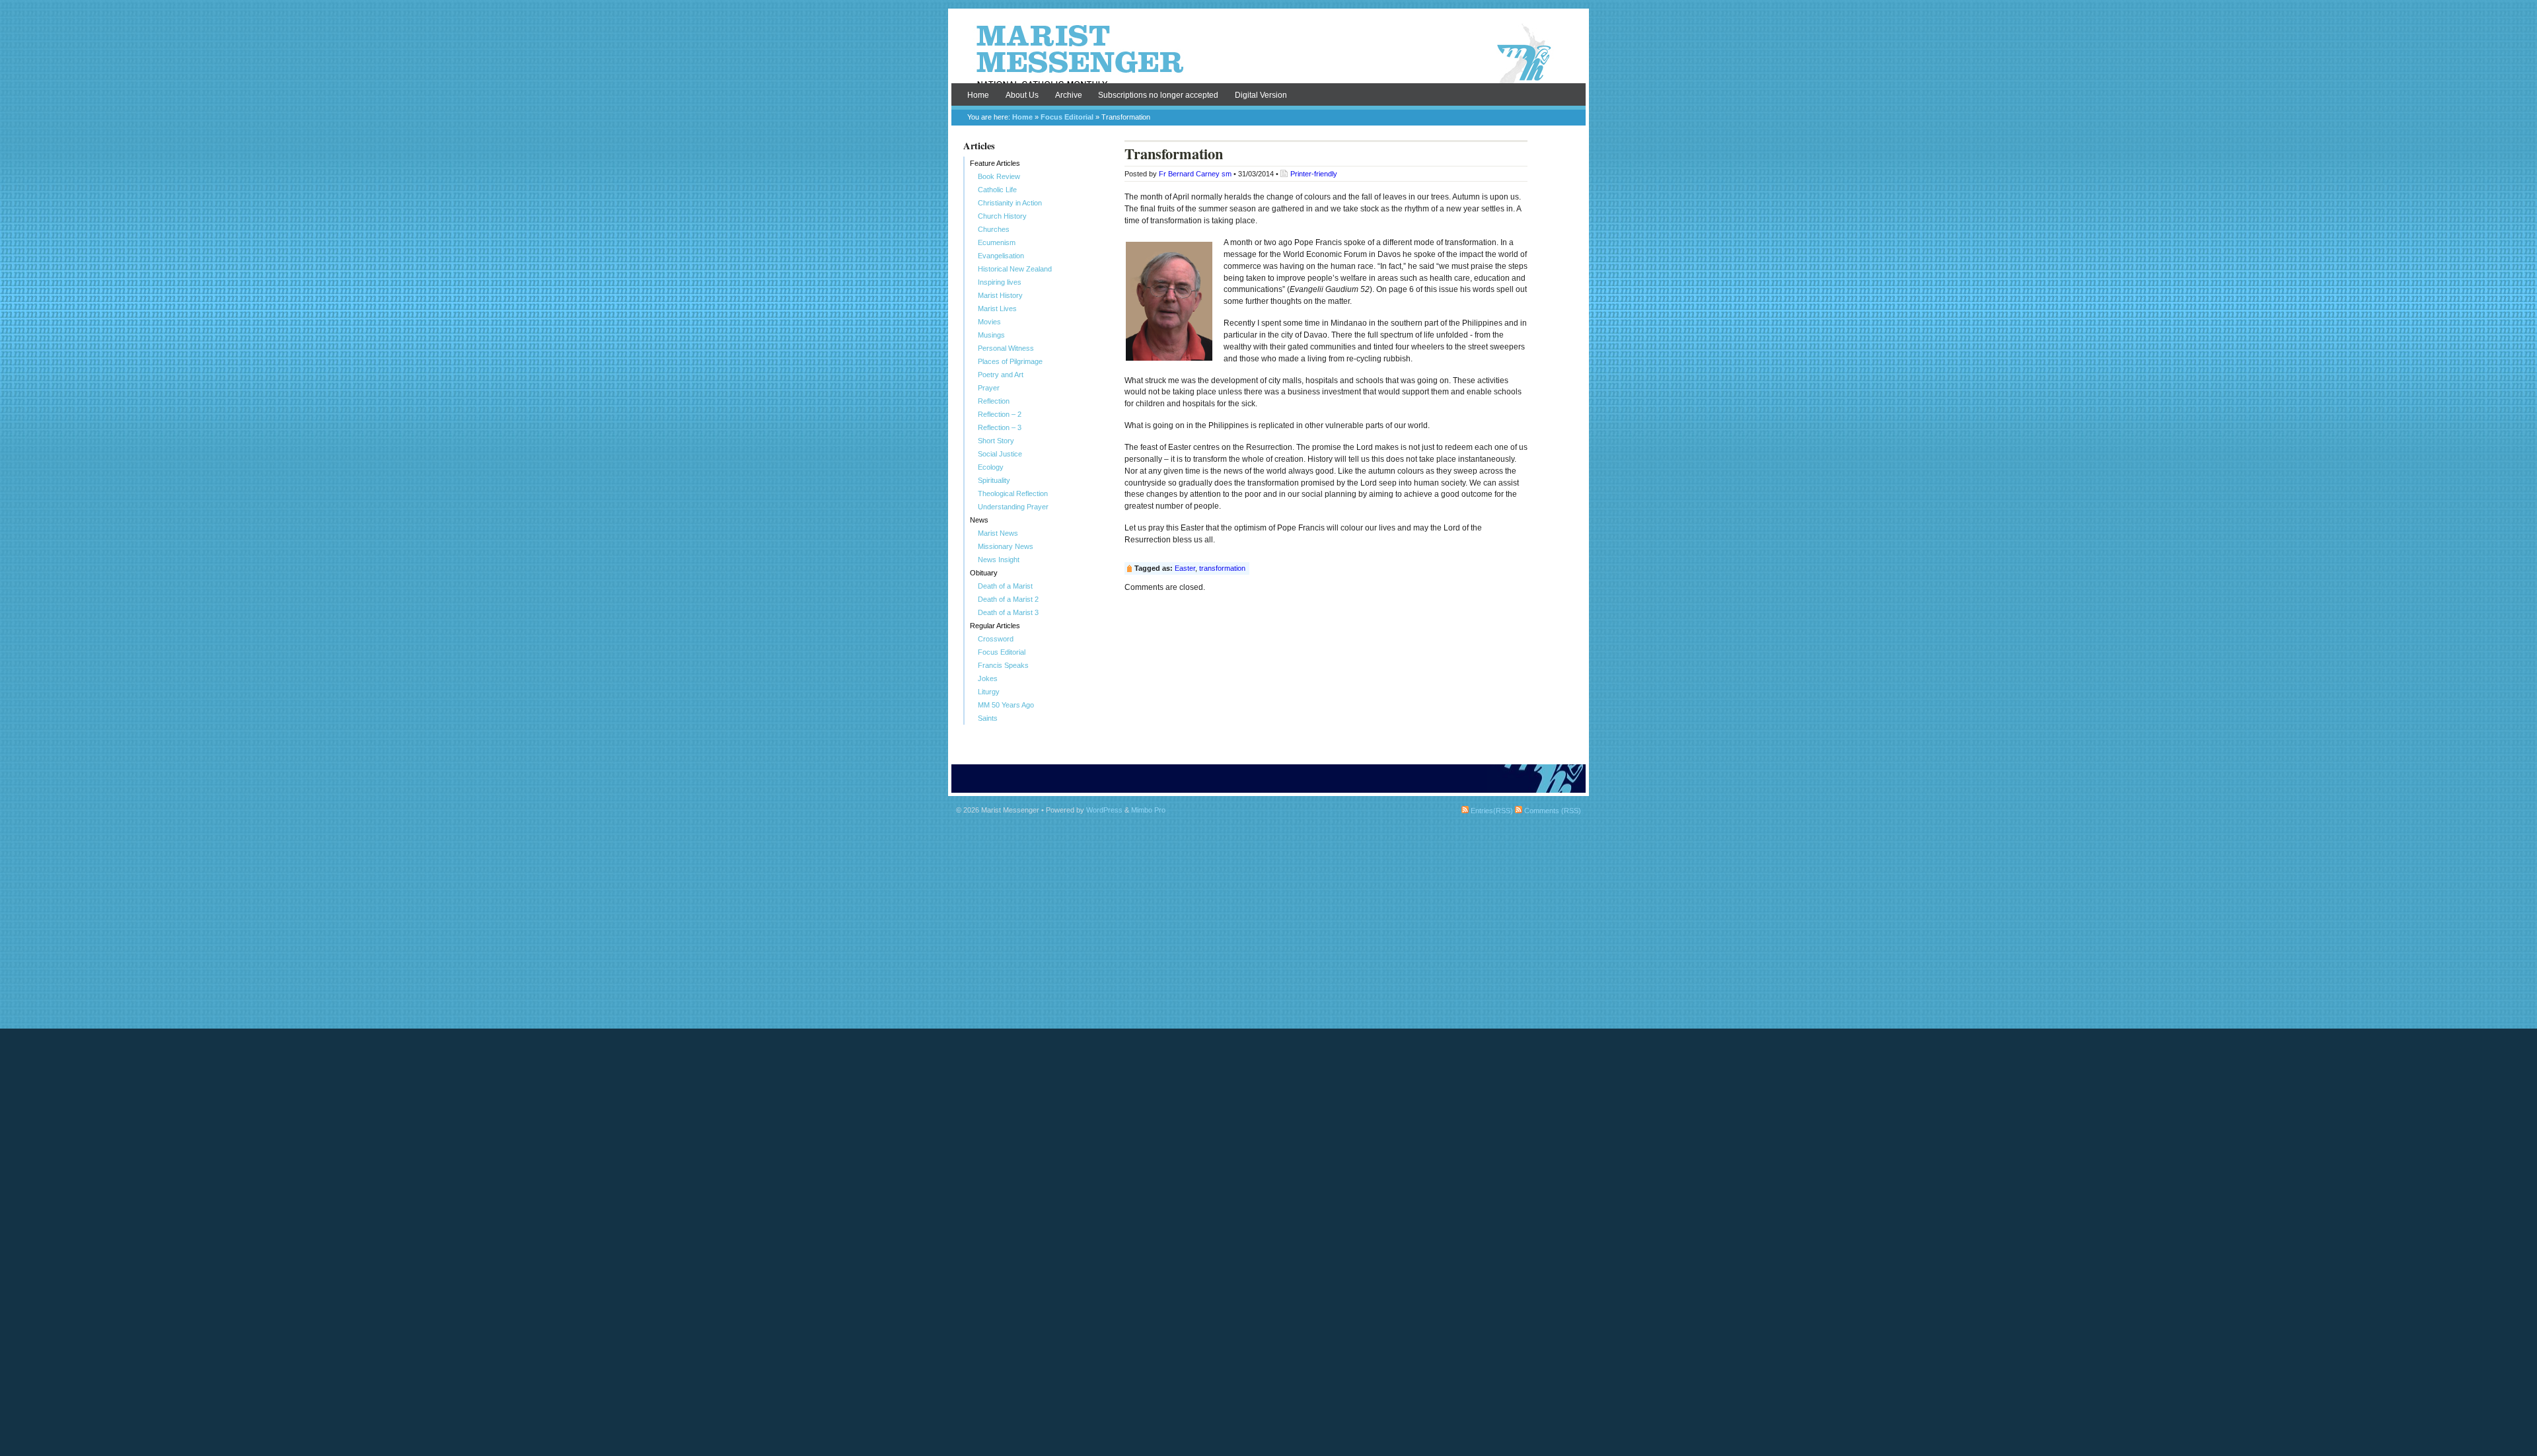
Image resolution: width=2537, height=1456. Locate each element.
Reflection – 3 (1000, 427)
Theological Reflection (1013, 493)
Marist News (998, 533)
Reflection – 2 (1000, 414)
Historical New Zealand (1015, 269)
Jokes (988, 678)
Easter (1185, 568)
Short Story (996, 441)
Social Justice (1000, 454)
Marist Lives (997, 309)
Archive (1069, 95)
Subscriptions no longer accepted (1158, 95)
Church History (1002, 216)
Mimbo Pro (1148, 810)
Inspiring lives (1000, 282)
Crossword (996, 639)
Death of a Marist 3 (1008, 612)
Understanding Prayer (1013, 507)
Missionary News (1006, 546)
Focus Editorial (1067, 117)
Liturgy (989, 692)
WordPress (1104, 810)
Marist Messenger (1268, 54)
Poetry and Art (1001, 375)
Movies (989, 322)
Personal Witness (1006, 348)
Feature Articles (995, 163)
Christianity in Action (1010, 203)
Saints (988, 718)
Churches (994, 229)
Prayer (989, 388)
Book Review (999, 176)
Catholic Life (997, 190)
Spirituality (994, 480)
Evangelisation (1001, 256)
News (979, 520)
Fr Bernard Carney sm (1195, 174)
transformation (1222, 568)
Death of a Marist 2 (1008, 599)
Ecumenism (997, 242)
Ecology (991, 467)
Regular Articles (995, 626)
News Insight (999, 560)
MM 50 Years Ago (1006, 705)
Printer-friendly (1314, 174)
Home (978, 95)
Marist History (1000, 295)
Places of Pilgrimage (1010, 361)
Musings (991, 335)
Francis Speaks (1003, 665)
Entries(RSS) (1491, 811)
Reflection (994, 401)
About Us (1022, 95)
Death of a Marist (1005, 586)
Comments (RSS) (1552, 811)
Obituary (984, 573)
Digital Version (1261, 95)
